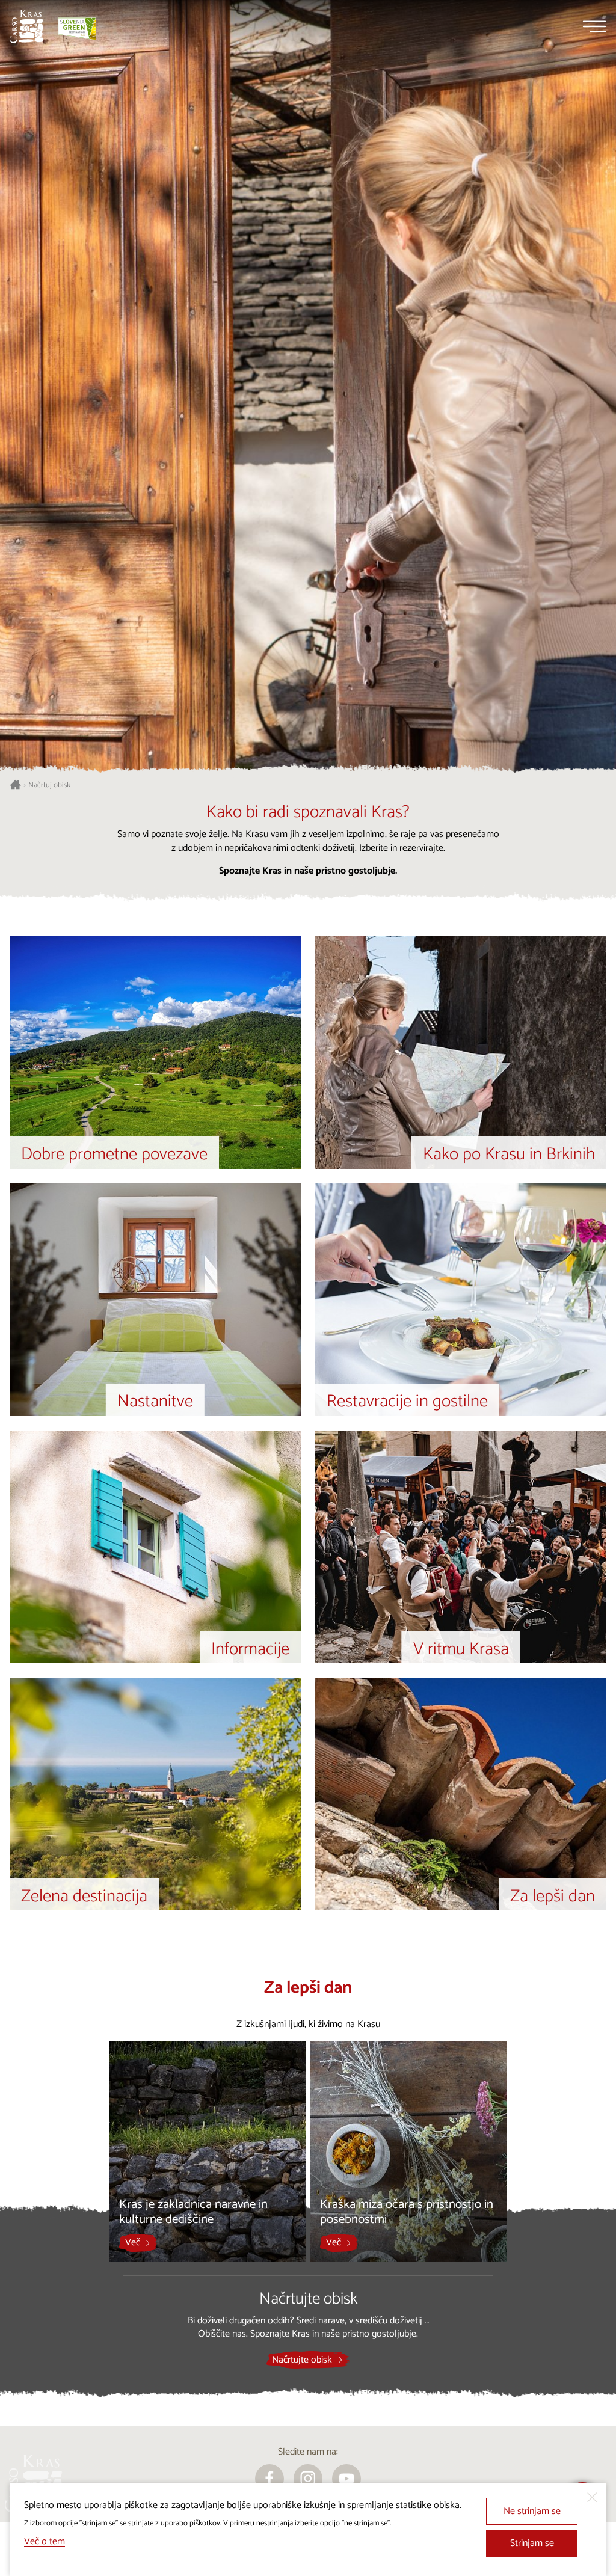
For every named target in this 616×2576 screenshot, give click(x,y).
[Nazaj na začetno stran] (26, 26)
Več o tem (45, 2541)
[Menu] (594, 26)
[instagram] (308, 2479)
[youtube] (346, 2479)
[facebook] (269, 2479)
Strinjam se (532, 2543)
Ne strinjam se (532, 2511)
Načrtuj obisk (49, 785)
